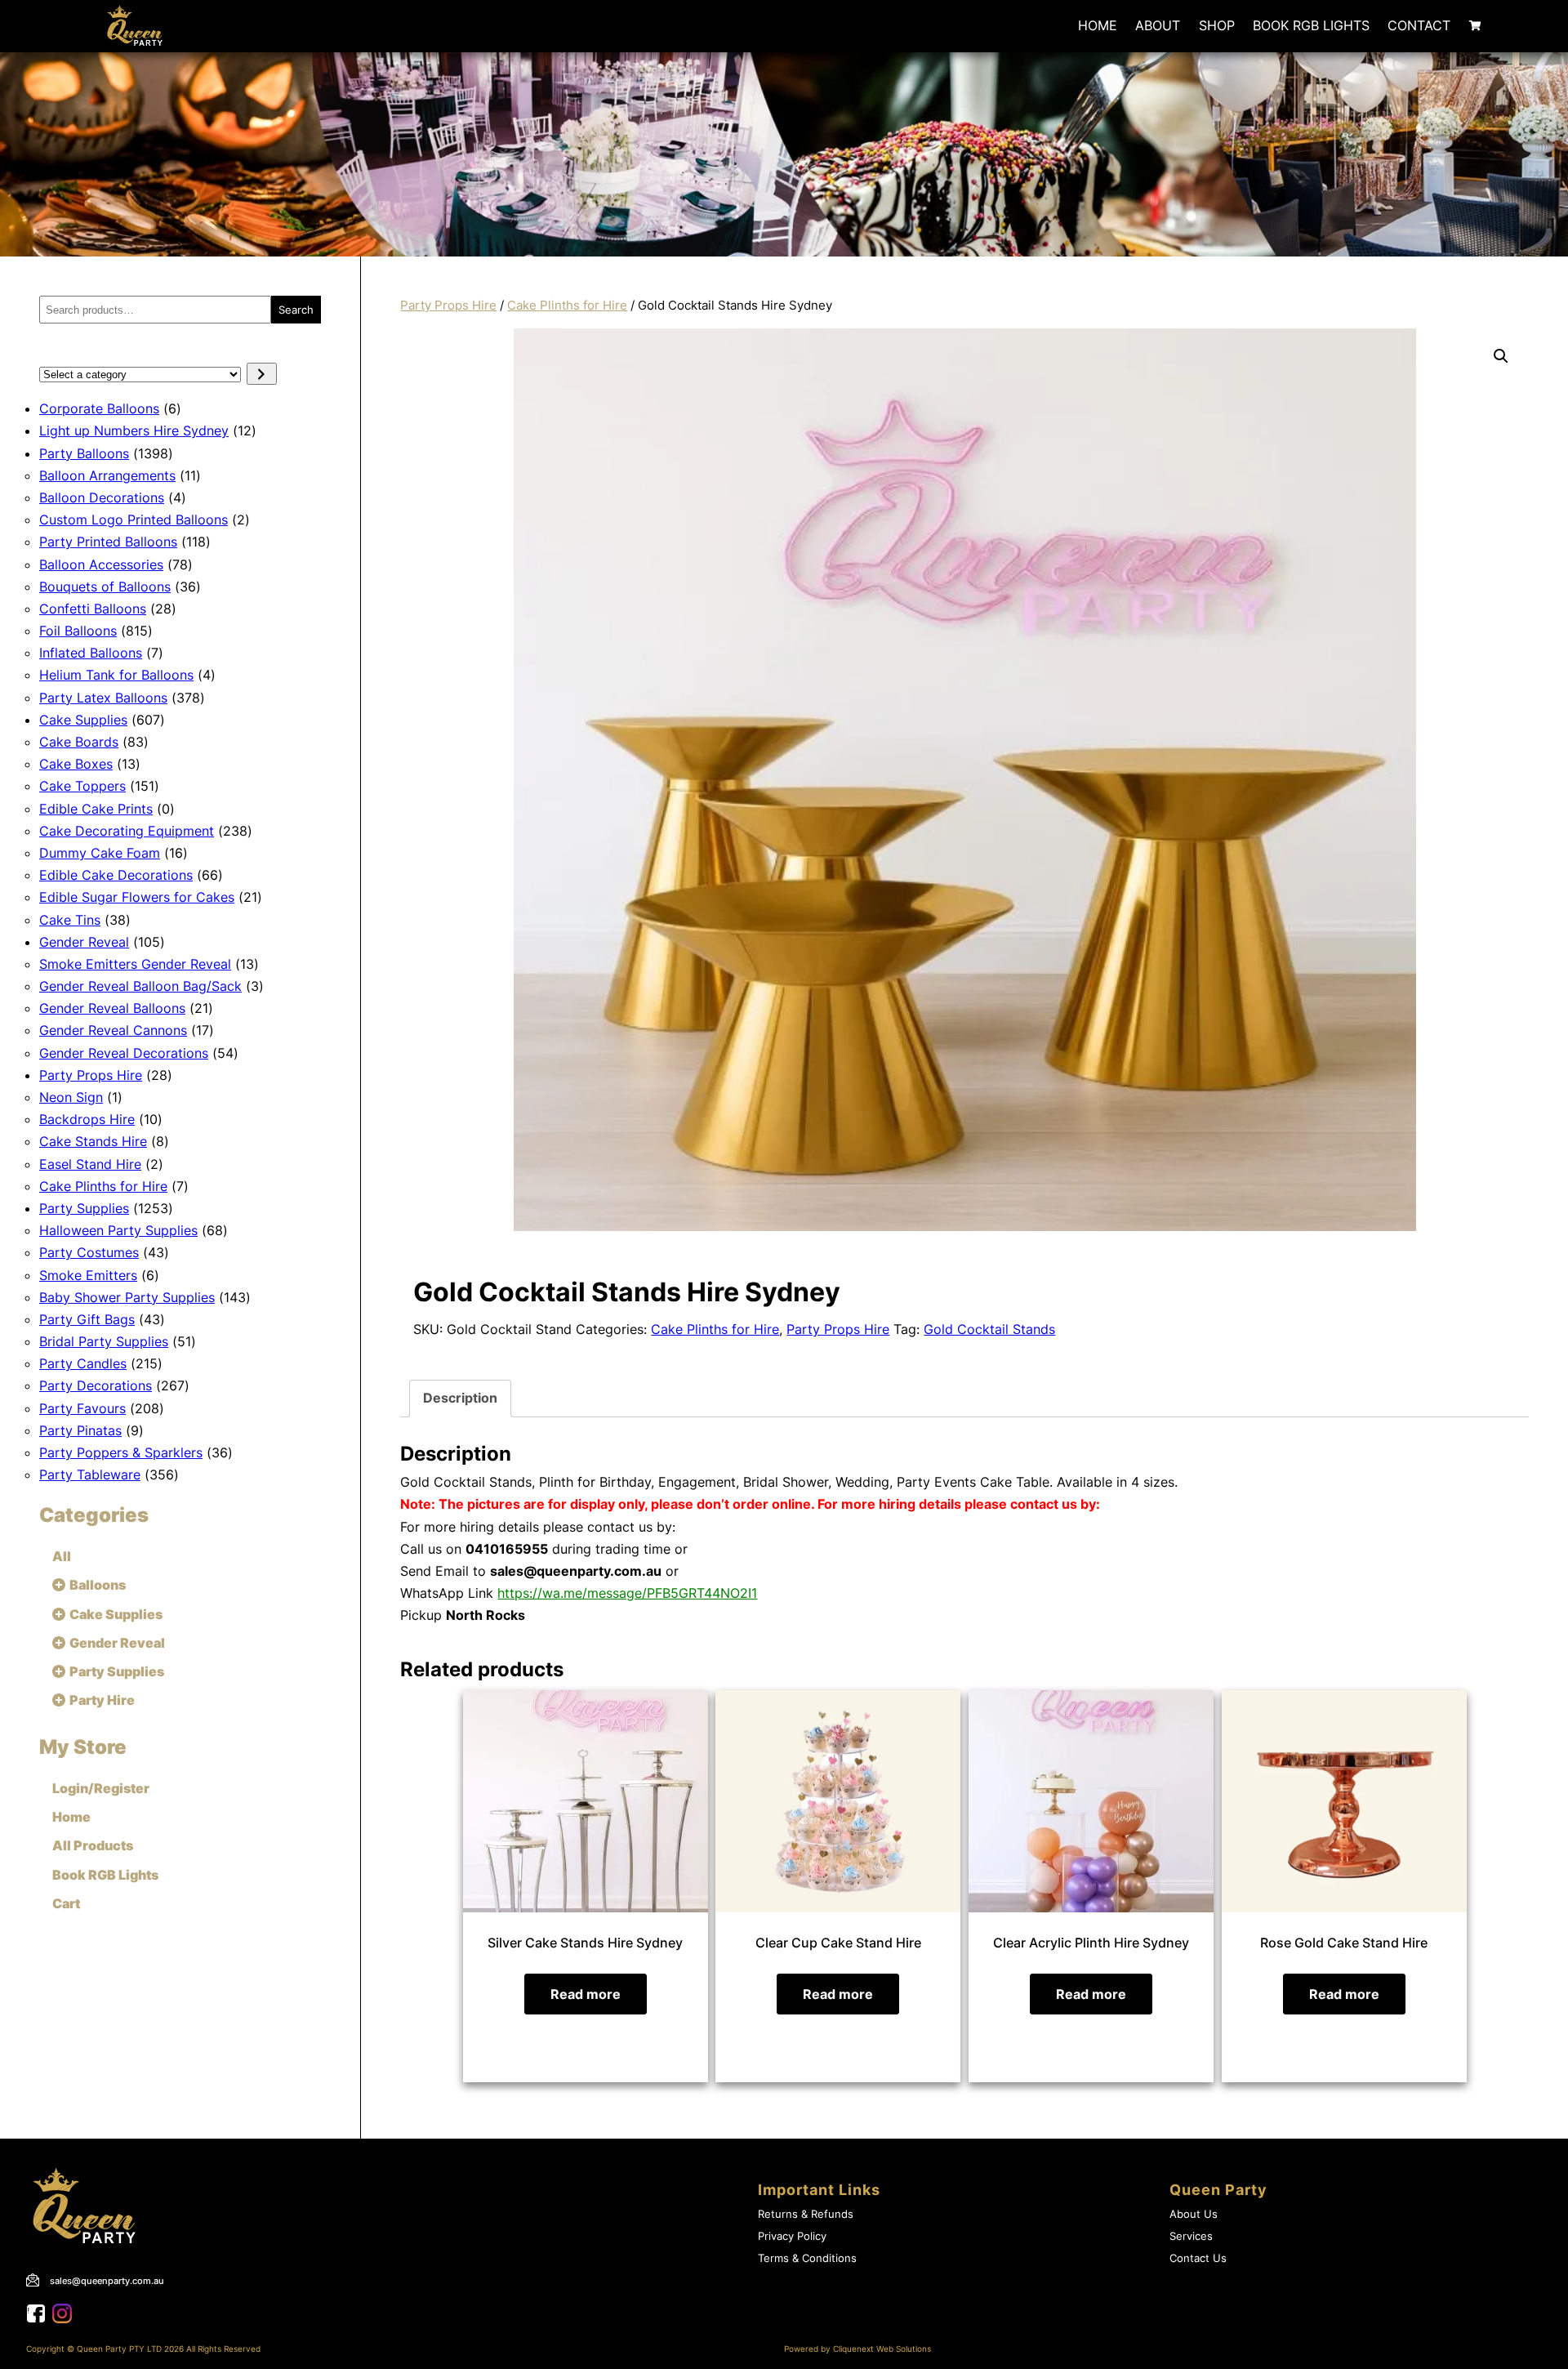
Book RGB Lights (1311, 25)
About (1158, 25)
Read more (586, 1994)
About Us (1194, 2214)
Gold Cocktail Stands (989, 1329)
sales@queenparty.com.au (107, 2281)
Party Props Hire (448, 306)
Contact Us (1198, 2258)
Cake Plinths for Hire (567, 306)
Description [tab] (460, 1398)
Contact (1419, 25)
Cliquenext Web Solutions (882, 2349)
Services (1191, 2236)
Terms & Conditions (807, 2258)
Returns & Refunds (806, 2214)
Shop (1217, 25)
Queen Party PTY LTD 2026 (130, 2349)
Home (1098, 25)
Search (296, 310)
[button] (1501, 356)
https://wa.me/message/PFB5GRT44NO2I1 (627, 1593)
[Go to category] (262, 374)
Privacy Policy (792, 2236)
